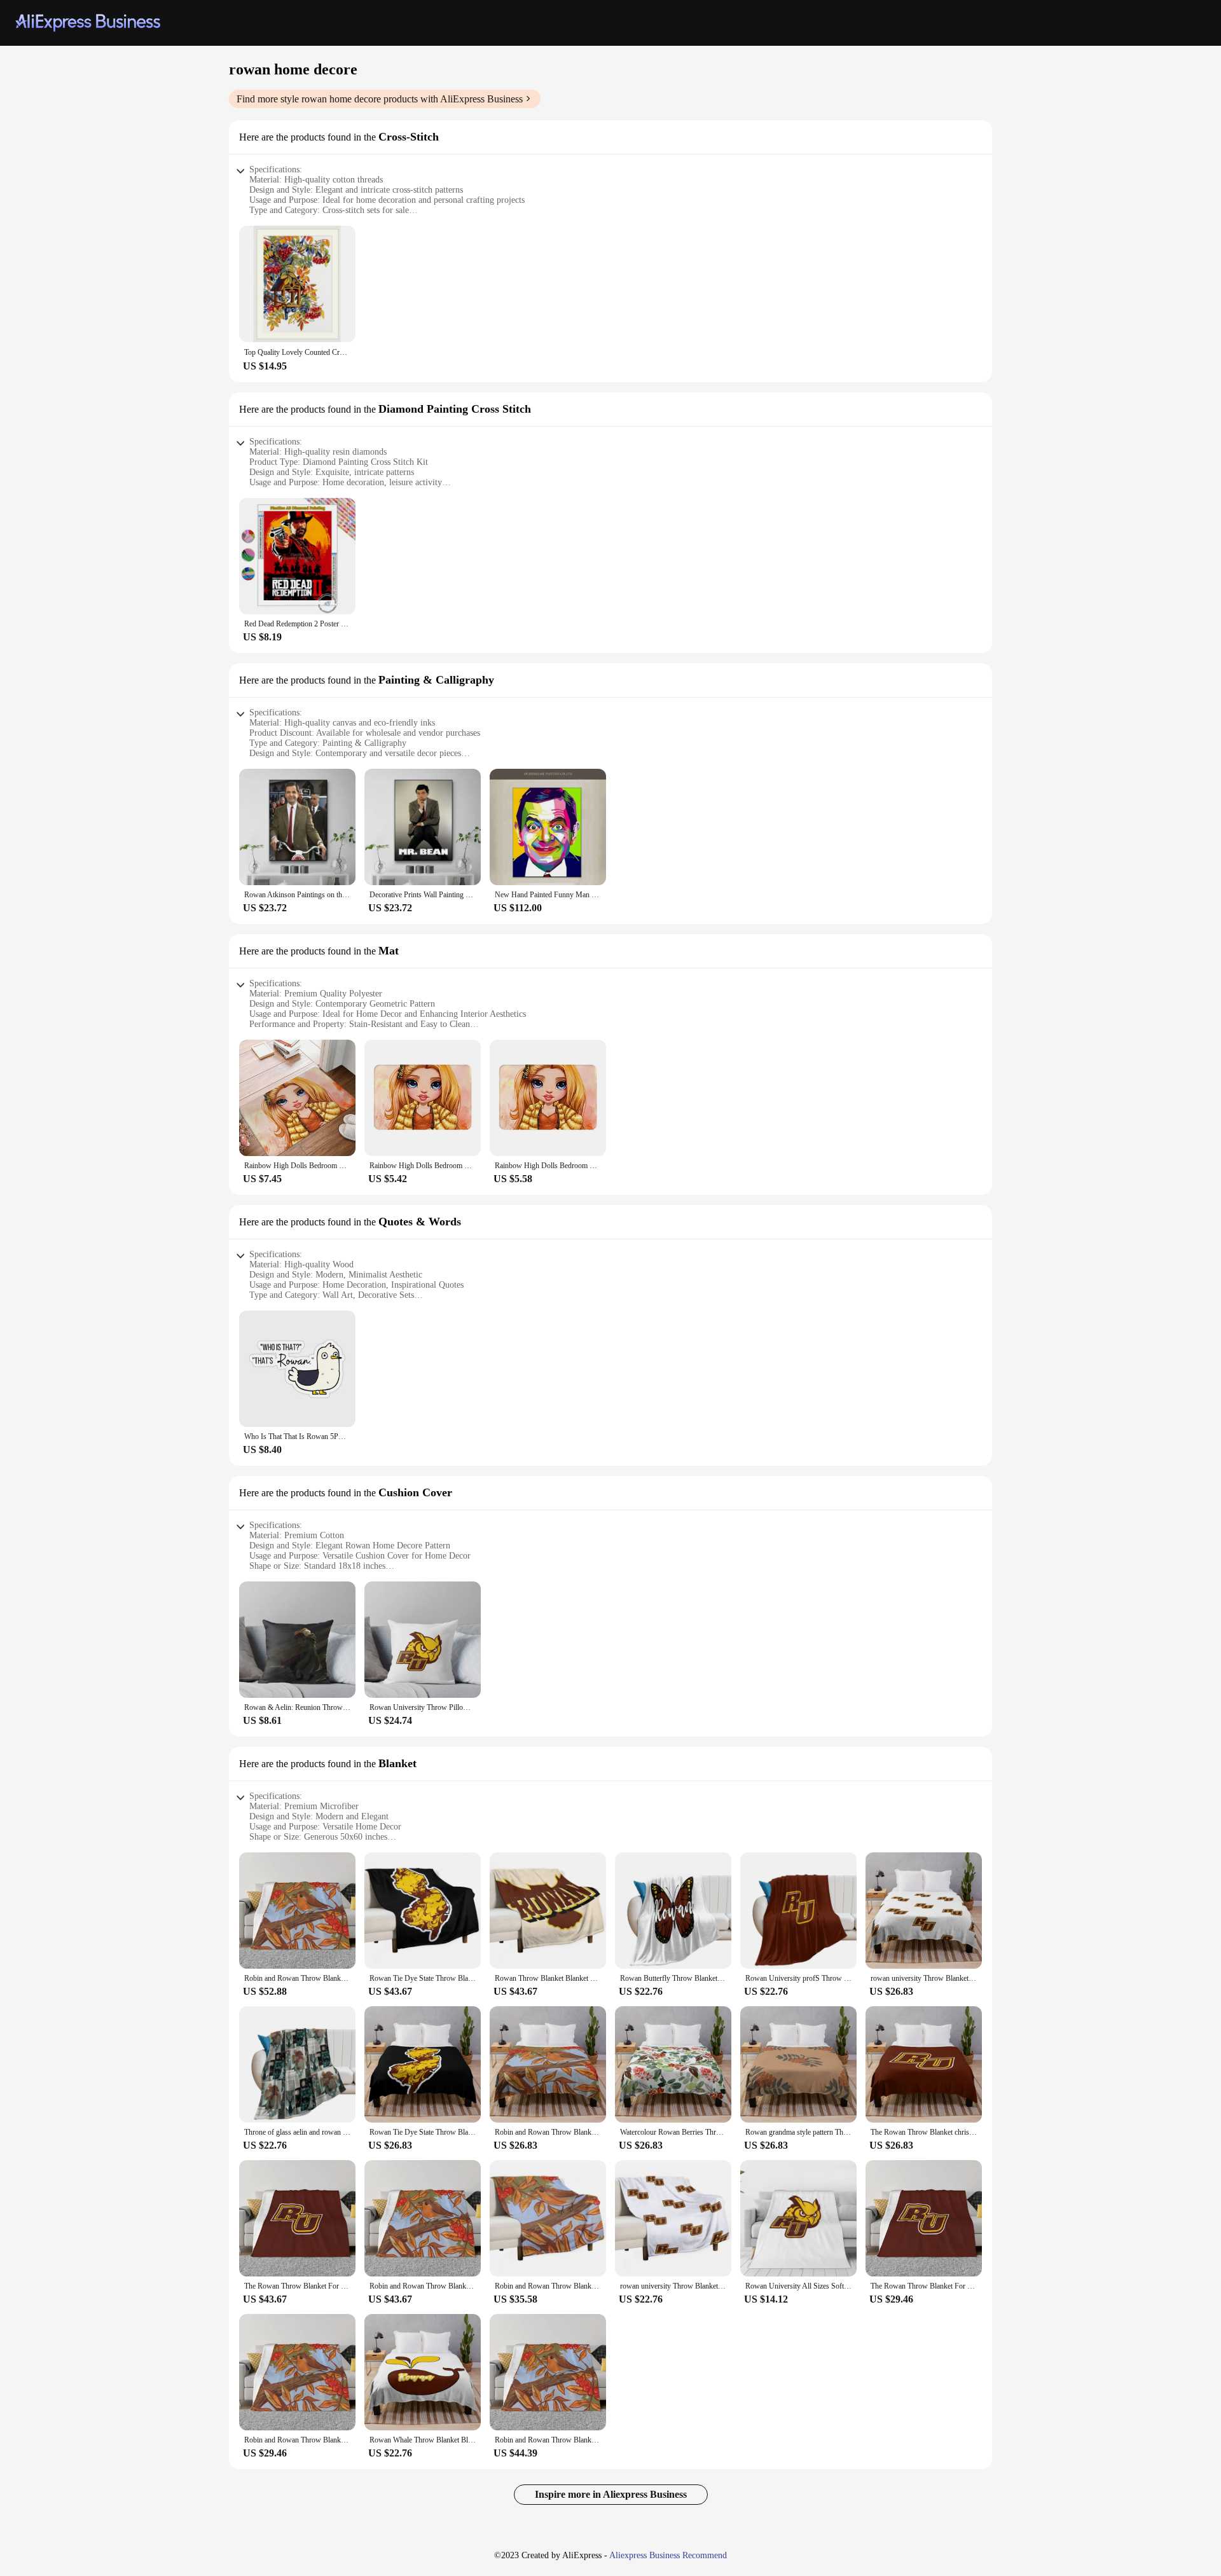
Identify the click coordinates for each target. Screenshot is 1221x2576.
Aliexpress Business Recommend (668, 2555)
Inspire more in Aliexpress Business (611, 2494)
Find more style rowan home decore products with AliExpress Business (380, 99)
